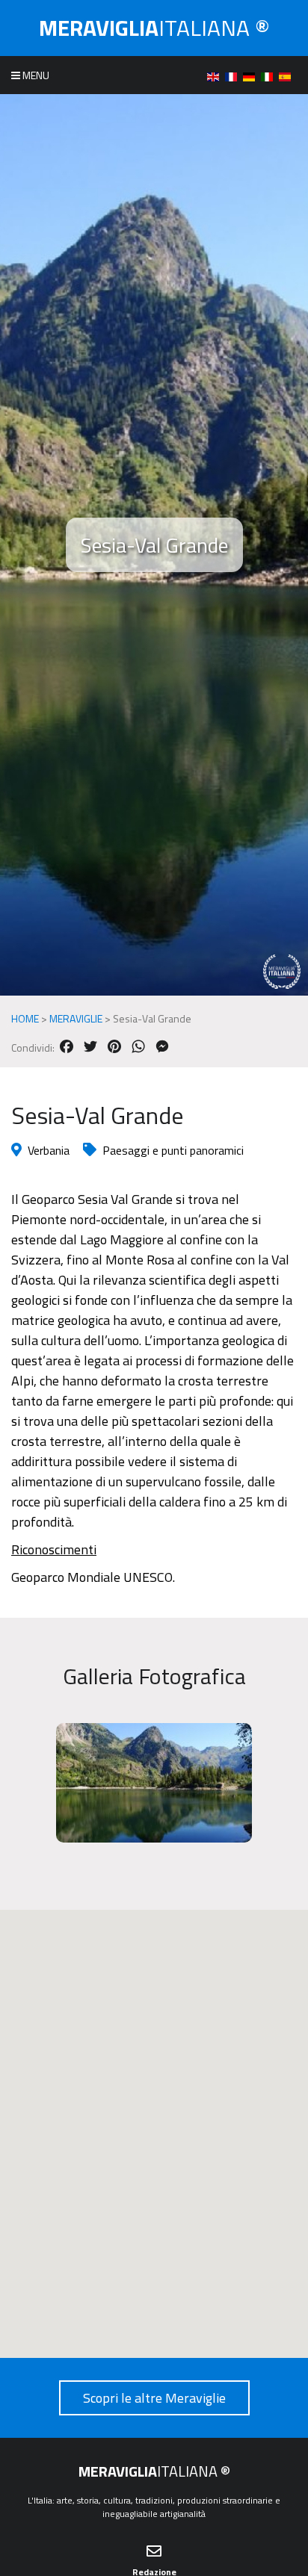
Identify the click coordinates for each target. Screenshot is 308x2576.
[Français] (234, 75)
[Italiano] (270, 75)
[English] (216, 75)
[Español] (288, 75)
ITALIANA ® (154, 28)
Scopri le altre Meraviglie (154, 2398)
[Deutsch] (252, 75)
